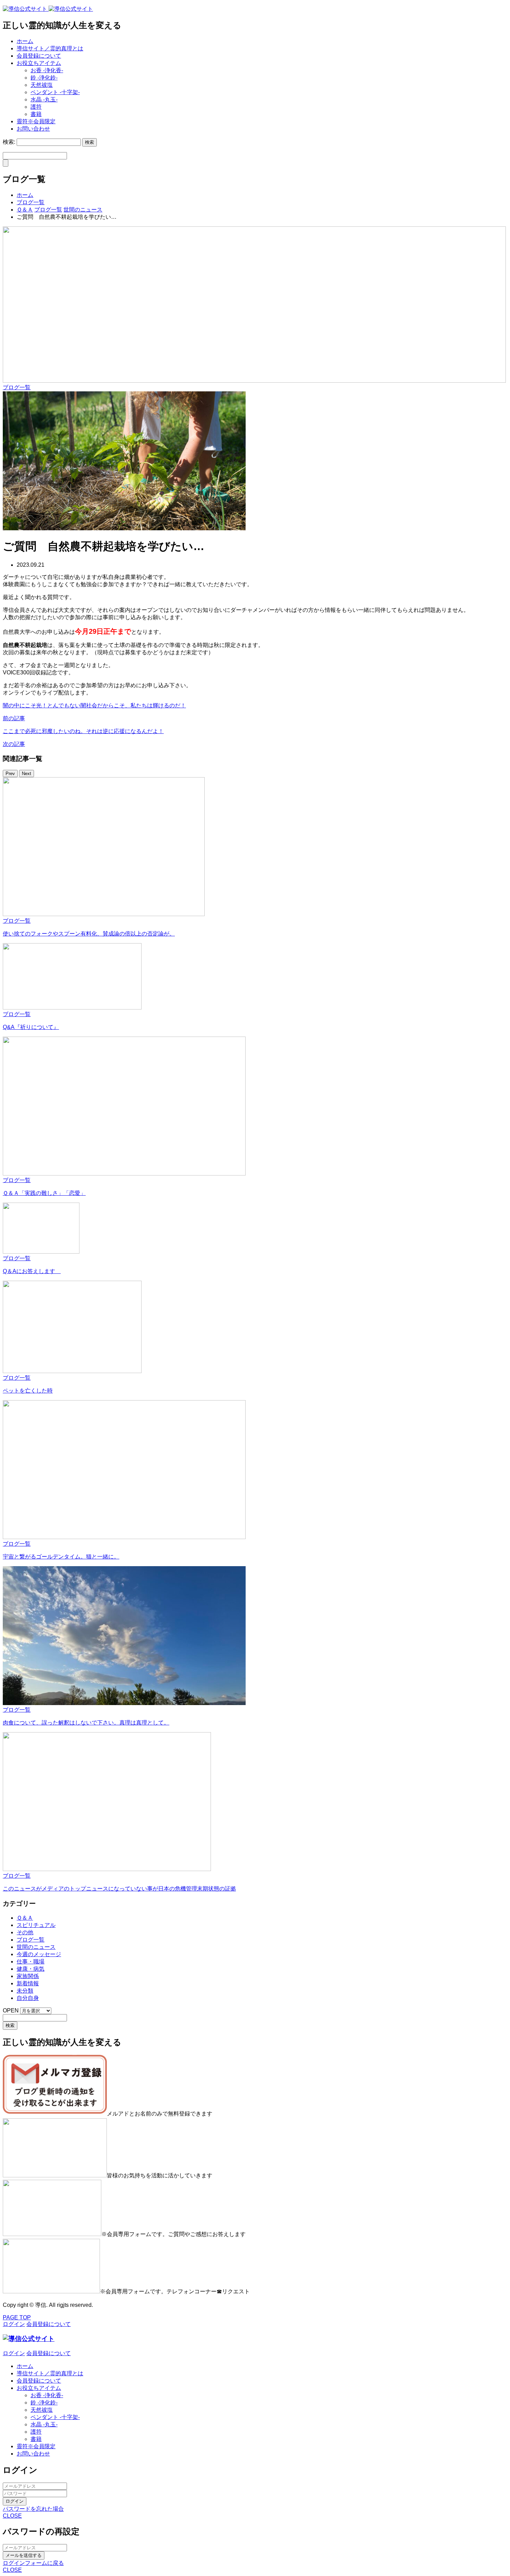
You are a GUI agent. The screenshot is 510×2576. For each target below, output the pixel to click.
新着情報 (28, 1983)
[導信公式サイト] (48, 9)
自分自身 (28, 1998)
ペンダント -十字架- (55, 92)
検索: (9, 142)
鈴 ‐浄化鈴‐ (44, 78)
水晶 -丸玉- (44, 99)
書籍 (36, 114)
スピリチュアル (36, 1925)
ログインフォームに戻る (33, 2563)
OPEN (11, 2010)
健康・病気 (31, 1969)
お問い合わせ (33, 129)
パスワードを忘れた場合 (33, 2509)
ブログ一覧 (17, 387)
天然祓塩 (42, 85)
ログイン (15, 2501)
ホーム (25, 41)
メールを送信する (24, 2555)
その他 (25, 1932)
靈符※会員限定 (36, 121)
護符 (36, 107)
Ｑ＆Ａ (25, 1918)
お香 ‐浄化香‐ (47, 70)
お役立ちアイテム (39, 63)
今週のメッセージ (39, 1954)
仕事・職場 (31, 1962)
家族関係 (28, 1976)
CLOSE (12, 2516)
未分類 (25, 1991)
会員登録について (39, 56)
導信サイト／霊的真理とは (50, 48)
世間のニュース (36, 1947)
